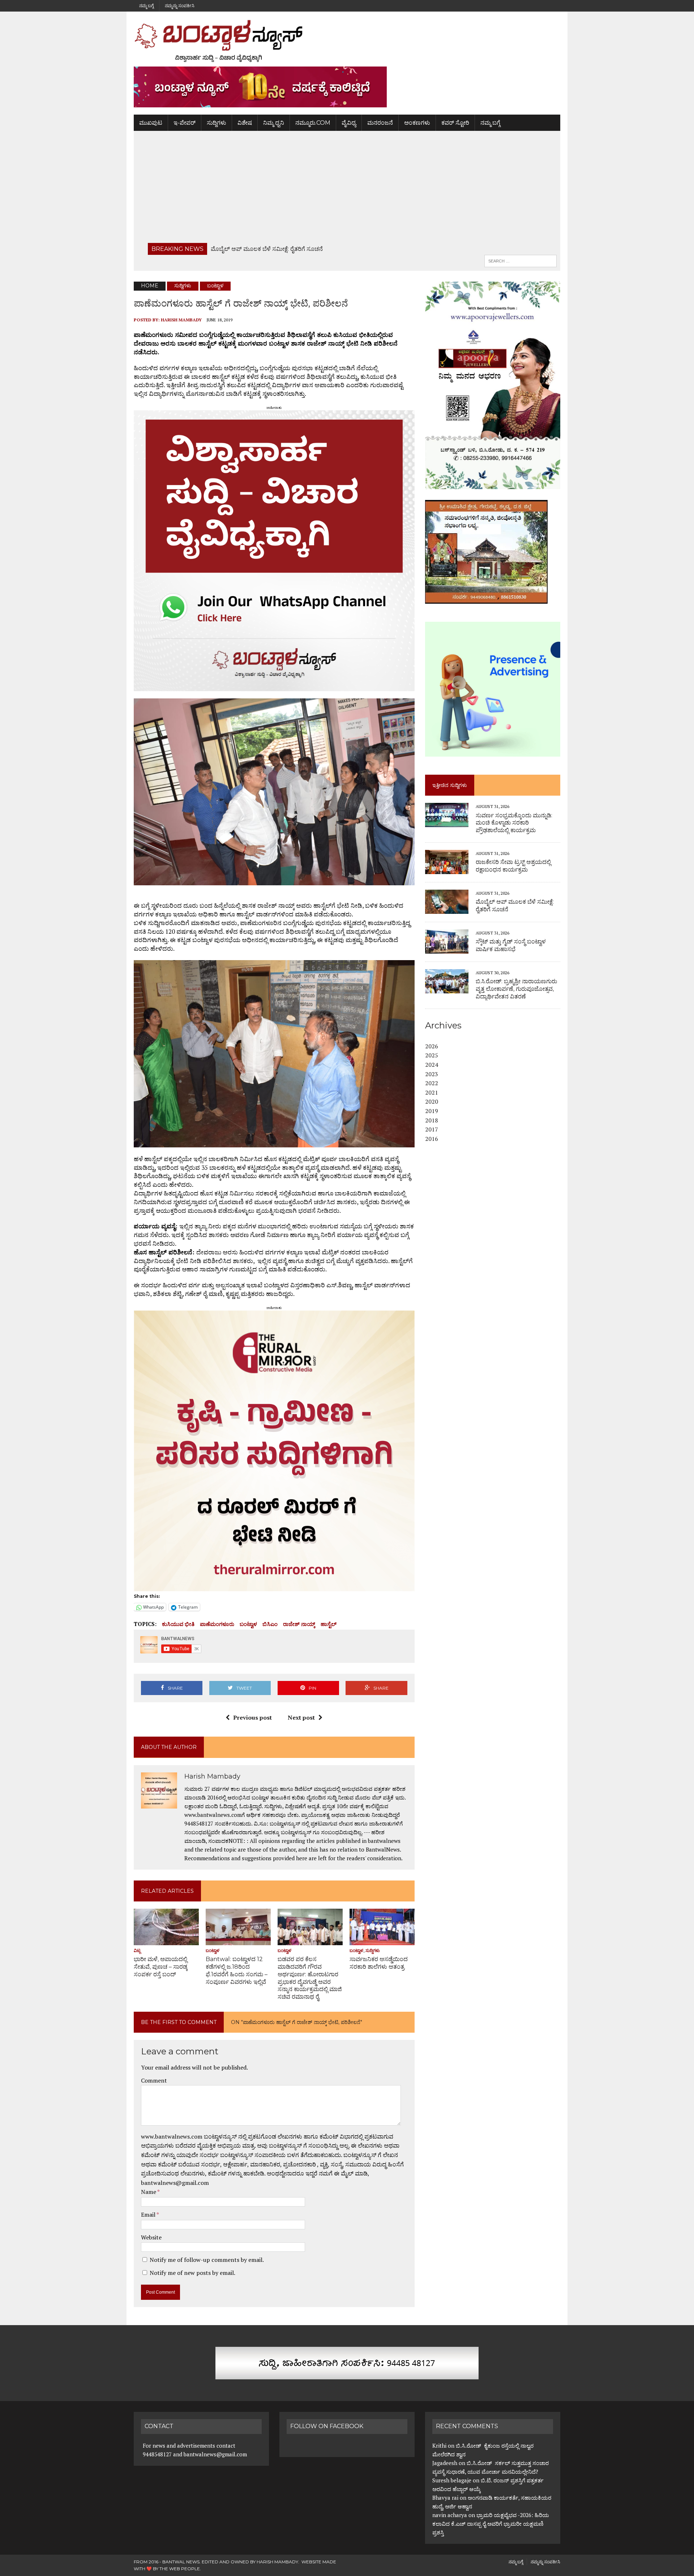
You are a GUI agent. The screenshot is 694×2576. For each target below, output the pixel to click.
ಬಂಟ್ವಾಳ (248, 1624)
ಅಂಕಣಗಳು (417, 123)
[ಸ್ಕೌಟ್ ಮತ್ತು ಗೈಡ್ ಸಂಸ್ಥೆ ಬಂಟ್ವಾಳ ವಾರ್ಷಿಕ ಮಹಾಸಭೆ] (447, 949)
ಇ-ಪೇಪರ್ (185, 123)
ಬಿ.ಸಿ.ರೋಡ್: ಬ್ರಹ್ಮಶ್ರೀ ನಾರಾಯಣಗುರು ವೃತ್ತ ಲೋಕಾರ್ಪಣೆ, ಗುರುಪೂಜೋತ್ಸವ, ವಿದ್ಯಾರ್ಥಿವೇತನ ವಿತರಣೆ (516, 989)
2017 (432, 1129)
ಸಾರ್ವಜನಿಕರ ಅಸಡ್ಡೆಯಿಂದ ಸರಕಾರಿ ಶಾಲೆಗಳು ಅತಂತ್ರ (379, 1963)
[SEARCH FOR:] (520, 260)
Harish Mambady (181, 320)
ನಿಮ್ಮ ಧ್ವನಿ (274, 123)
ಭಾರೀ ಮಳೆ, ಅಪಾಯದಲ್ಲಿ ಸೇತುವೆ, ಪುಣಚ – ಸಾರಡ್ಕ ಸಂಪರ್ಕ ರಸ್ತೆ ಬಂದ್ (161, 1967)
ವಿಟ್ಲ (137, 1950)
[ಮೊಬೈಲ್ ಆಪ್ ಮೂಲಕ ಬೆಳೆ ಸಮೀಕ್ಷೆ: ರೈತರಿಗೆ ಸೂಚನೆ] (447, 909)
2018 (432, 1120)
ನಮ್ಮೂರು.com (313, 123)
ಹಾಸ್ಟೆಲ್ (329, 1624)
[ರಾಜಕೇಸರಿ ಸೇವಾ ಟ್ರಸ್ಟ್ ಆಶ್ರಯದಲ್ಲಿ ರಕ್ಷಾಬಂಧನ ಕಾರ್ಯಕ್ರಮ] (447, 869)
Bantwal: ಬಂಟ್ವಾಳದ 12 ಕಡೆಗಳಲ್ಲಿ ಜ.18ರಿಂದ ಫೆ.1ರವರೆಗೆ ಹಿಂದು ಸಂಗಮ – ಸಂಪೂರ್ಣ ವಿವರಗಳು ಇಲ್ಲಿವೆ (237, 1970)
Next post (301, 1717)
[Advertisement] (347, 189)
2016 (432, 1139)
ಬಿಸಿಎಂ (270, 1624)
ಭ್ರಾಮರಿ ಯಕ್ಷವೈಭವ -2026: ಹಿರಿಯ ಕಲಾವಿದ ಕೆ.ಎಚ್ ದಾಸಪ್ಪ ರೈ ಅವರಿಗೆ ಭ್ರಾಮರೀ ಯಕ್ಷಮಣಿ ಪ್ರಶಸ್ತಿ (491, 2524)
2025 (432, 1055)
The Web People (180, 2569)
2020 (432, 1101)
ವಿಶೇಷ (245, 123)
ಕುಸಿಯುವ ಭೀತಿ (178, 1624)
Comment (154, 2080)
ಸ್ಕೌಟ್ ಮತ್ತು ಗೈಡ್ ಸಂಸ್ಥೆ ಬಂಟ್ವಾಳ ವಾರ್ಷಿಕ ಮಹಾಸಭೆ (511, 945)
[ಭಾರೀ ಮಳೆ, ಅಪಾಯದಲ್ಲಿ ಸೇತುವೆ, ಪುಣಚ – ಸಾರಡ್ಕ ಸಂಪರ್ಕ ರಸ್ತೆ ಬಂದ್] (166, 1940)
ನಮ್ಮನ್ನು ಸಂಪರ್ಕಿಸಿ (180, 6)
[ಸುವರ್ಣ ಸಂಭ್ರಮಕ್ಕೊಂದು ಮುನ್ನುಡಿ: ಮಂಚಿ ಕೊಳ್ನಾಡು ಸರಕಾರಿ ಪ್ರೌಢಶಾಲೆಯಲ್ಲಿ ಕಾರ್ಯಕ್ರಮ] (447, 822)
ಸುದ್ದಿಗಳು (217, 123)
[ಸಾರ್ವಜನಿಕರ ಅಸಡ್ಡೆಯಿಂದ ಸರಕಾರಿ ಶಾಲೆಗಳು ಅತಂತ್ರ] (382, 1940)
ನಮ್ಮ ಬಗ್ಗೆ (146, 6)
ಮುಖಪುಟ (151, 123)
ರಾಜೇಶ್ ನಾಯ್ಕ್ (299, 1624)
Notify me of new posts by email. (192, 2273)
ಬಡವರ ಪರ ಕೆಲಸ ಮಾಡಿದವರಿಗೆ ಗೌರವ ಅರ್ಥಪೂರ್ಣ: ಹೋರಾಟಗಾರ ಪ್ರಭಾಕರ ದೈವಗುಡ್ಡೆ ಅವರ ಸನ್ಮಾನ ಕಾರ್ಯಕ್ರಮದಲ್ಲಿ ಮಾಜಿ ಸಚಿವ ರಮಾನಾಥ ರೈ (310, 1978)
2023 (432, 1074)
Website (151, 2237)
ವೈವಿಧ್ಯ (349, 123)
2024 (432, 1065)
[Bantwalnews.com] (347, 41)
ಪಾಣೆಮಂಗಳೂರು (217, 1624)
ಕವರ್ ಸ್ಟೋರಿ (455, 123)
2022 (432, 1083)
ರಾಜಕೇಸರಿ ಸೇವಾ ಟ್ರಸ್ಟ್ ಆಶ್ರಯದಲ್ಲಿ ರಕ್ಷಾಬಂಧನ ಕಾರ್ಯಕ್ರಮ (513, 866)
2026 (432, 1046)
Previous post (252, 1717)
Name (149, 2192)
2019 (432, 1111)
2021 (432, 1092)
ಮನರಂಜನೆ (380, 123)
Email (149, 2215)
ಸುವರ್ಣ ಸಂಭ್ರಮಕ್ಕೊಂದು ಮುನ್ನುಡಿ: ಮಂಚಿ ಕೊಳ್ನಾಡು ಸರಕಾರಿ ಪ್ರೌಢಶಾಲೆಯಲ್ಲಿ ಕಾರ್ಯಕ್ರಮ (514, 823)
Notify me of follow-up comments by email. (207, 2260)
